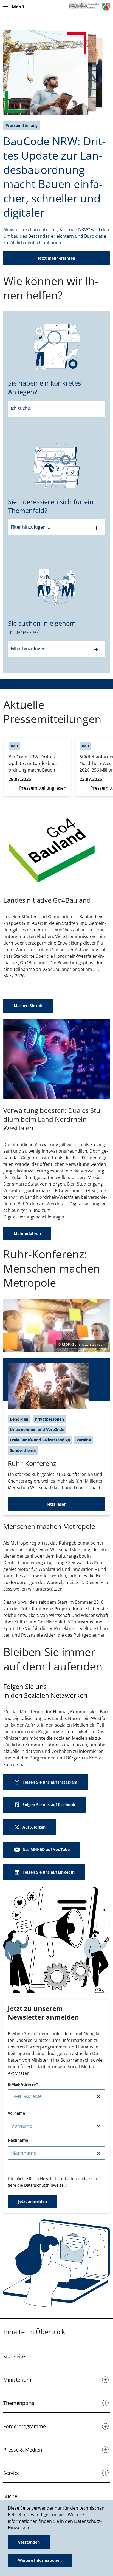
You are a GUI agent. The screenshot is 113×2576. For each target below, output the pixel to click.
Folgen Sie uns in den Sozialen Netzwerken (45, 1691)
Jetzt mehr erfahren (56, 258)
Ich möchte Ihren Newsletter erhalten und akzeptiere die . (53, 2182)
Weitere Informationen (40, 2560)
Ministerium (17, 2380)
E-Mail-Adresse (22, 2084)
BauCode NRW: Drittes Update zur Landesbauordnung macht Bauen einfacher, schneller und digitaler (54, 177)
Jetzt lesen (56, 1504)
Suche (10, 2496)
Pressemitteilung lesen (43, 788)
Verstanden (29, 2542)
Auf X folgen (34, 1827)
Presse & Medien (23, 2450)
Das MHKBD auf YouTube (46, 1850)
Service (12, 2473)
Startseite (14, 2356)
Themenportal (20, 2403)
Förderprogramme (25, 2426)
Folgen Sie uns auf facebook (49, 1805)
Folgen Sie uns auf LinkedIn (49, 1872)
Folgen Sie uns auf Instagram (50, 1782)
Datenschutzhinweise (44, 2185)
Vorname (16, 2113)
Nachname (18, 2140)
